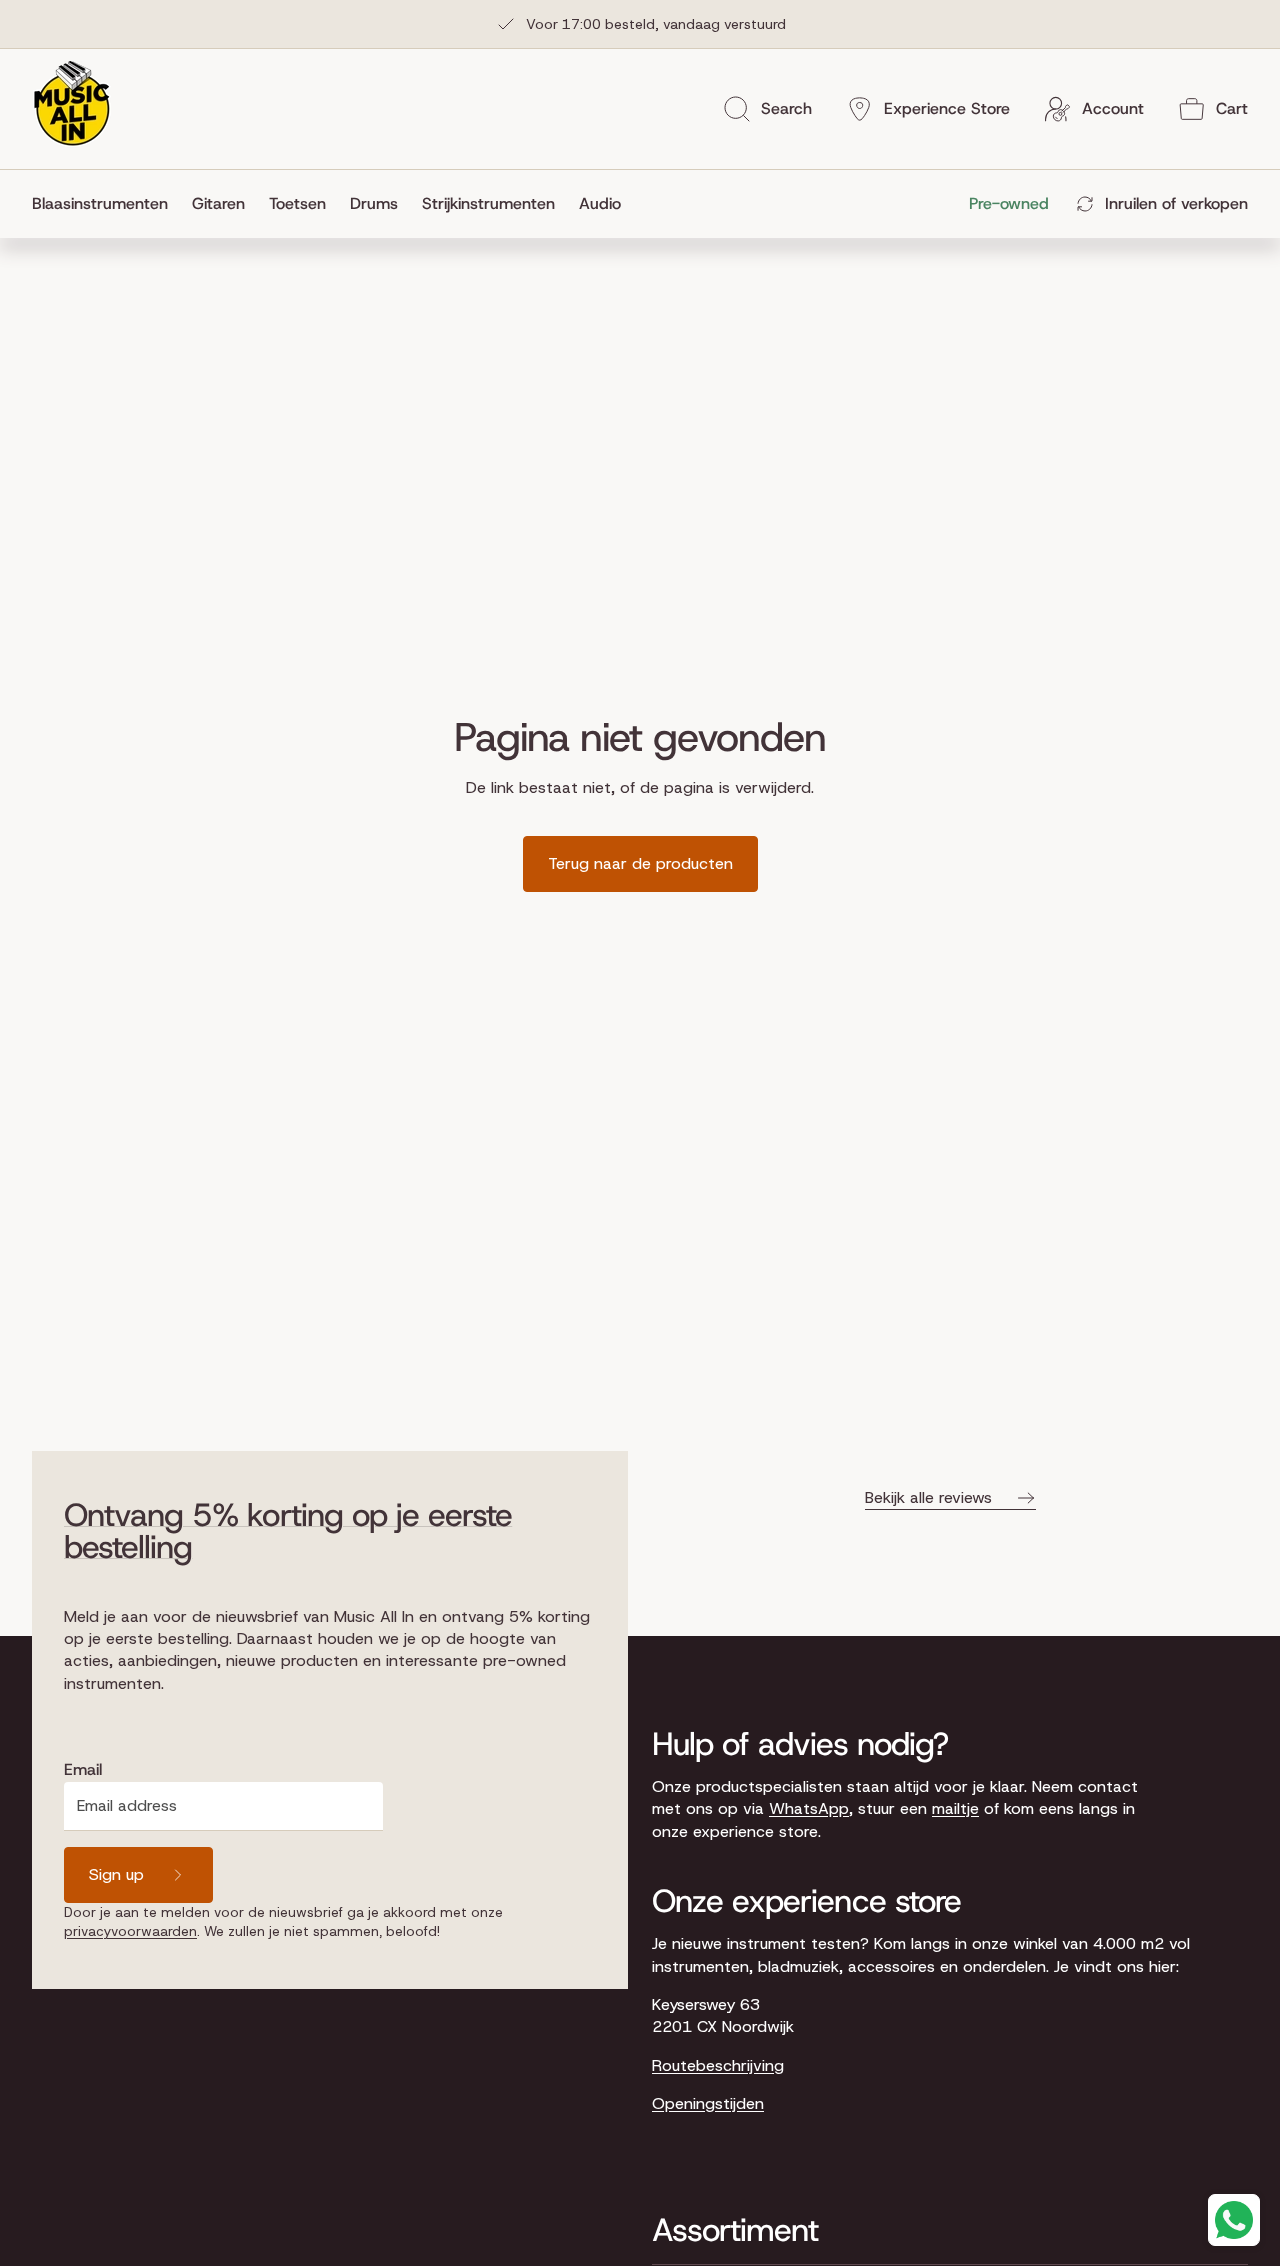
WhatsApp (809, 1808)
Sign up (116, 1874)
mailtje (955, 1808)
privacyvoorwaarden (130, 1931)
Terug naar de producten (640, 863)
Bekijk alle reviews (928, 1497)
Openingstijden (708, 2103)
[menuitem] (106, 204)
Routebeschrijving (718, 2065)
